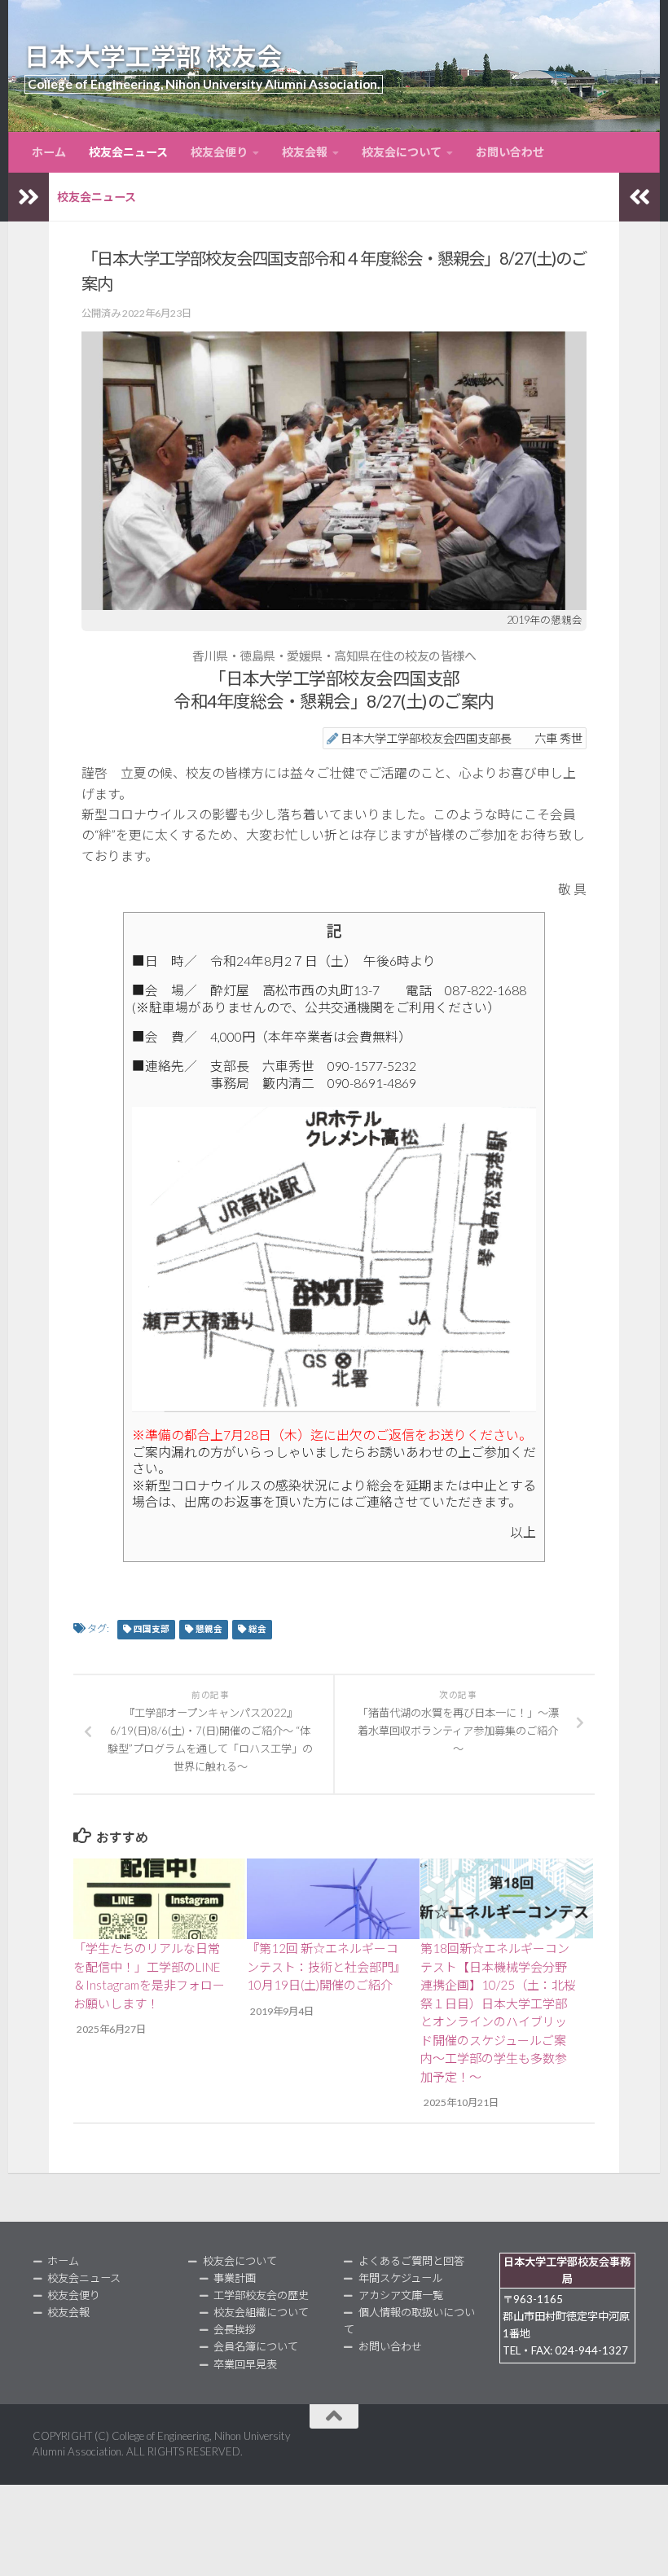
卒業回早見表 (245, 2364)
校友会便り (219, 152)
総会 (257, 1629)
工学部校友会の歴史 (261, 2295)
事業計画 (235, 2278)
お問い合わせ (510, 152)
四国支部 (152, 1629)
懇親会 (209, 1629)
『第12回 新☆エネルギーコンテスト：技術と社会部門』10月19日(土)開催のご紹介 (323, 1966)
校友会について (402, 152)
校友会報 (305, 152)
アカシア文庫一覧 (401, 2295)
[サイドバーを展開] (29, 197)
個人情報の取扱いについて (409, 2321)
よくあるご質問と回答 (411, 2261)
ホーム (49, 152)
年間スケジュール (400, 2278)
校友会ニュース (128, 152)
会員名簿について (256, 2346)
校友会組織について (261, 2312)
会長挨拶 (235, 2329)
